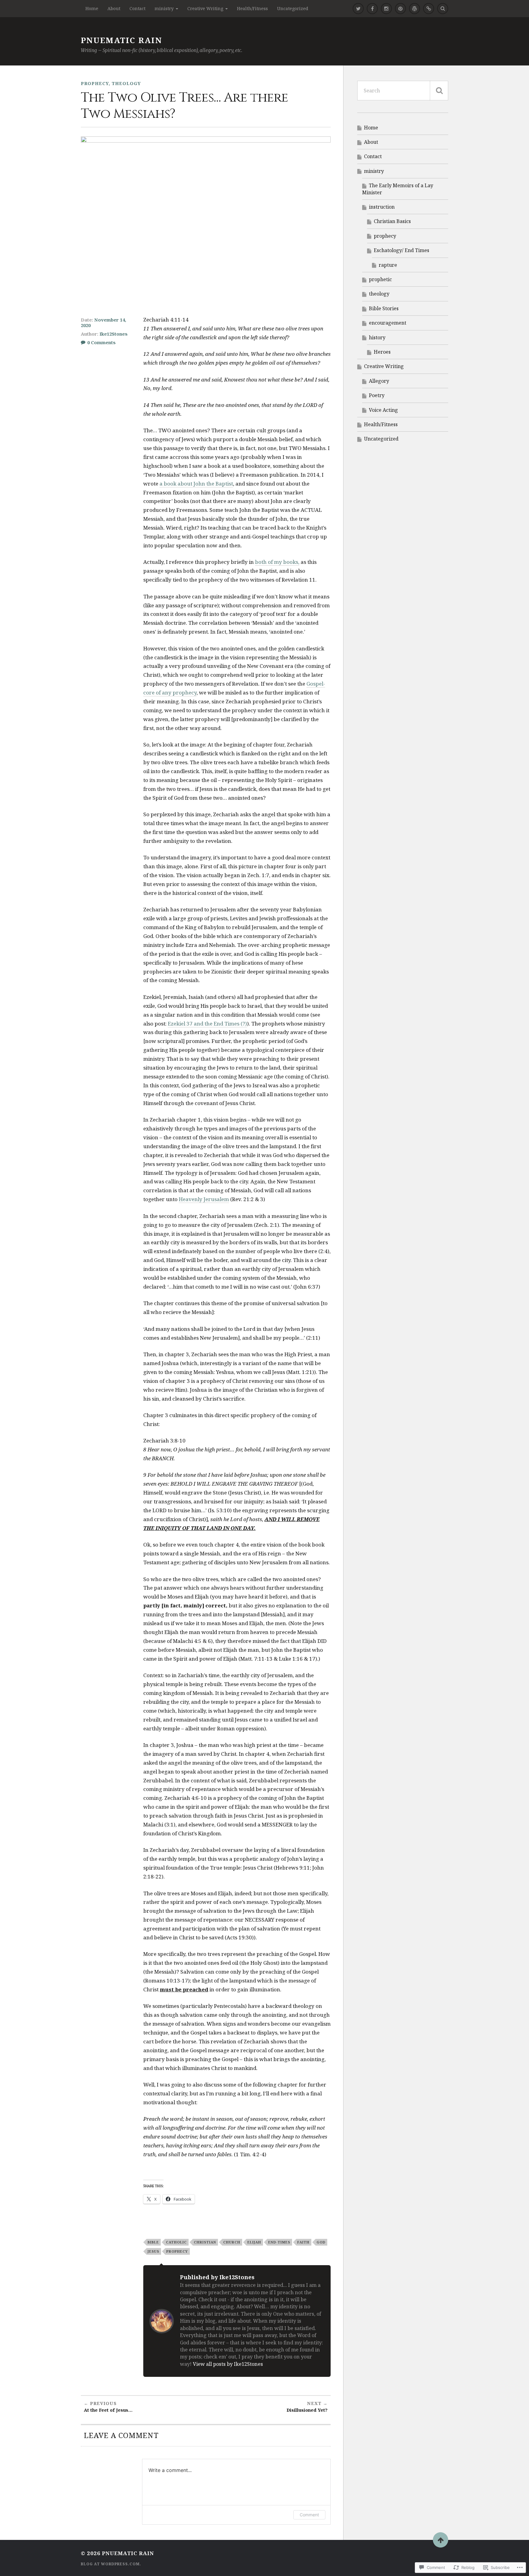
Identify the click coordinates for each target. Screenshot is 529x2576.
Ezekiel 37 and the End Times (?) (207, 1024)
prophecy (95, 83)
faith (303, 2242)
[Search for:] (403, 91)
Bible (153, 2242)
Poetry (377, 395)
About (114, 8)
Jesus (153, 2251)
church (232, 2242)
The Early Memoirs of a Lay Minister (398, 189)
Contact (137, 8)
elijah (254, 2242)
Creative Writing (205, 8)
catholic (176, 2242)
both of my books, (277, 562)
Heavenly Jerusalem (204, 1199)
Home (92, 8)
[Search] (443, 9)
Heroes (382, 352)
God (321, 2242)
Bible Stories (384, 308)
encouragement (388, 323)
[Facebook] (372, 9)
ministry (164, 8)
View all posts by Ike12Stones (228, 2364)
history (377, 337)
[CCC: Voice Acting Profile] (429, 9)
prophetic (380, 279)
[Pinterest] (400, 9)
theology (126, 83)
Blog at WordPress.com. (111, 2564)
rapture (388, 265)
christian (205, 2242)
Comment (309, 2515)
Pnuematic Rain (122, 40)
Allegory (379, 381)
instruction (382, 207)
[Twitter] (358, 9)
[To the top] (441, 2540)
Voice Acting (383, 410)
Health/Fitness (252, 8)
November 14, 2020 (103, 322)
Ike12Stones (114, 334)
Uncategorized (293, 8)
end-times (279, 2242)
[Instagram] (386, 9)
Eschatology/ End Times (401, 250)
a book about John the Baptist (196, 484)
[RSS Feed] (415, 9)
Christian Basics (392, 221)
